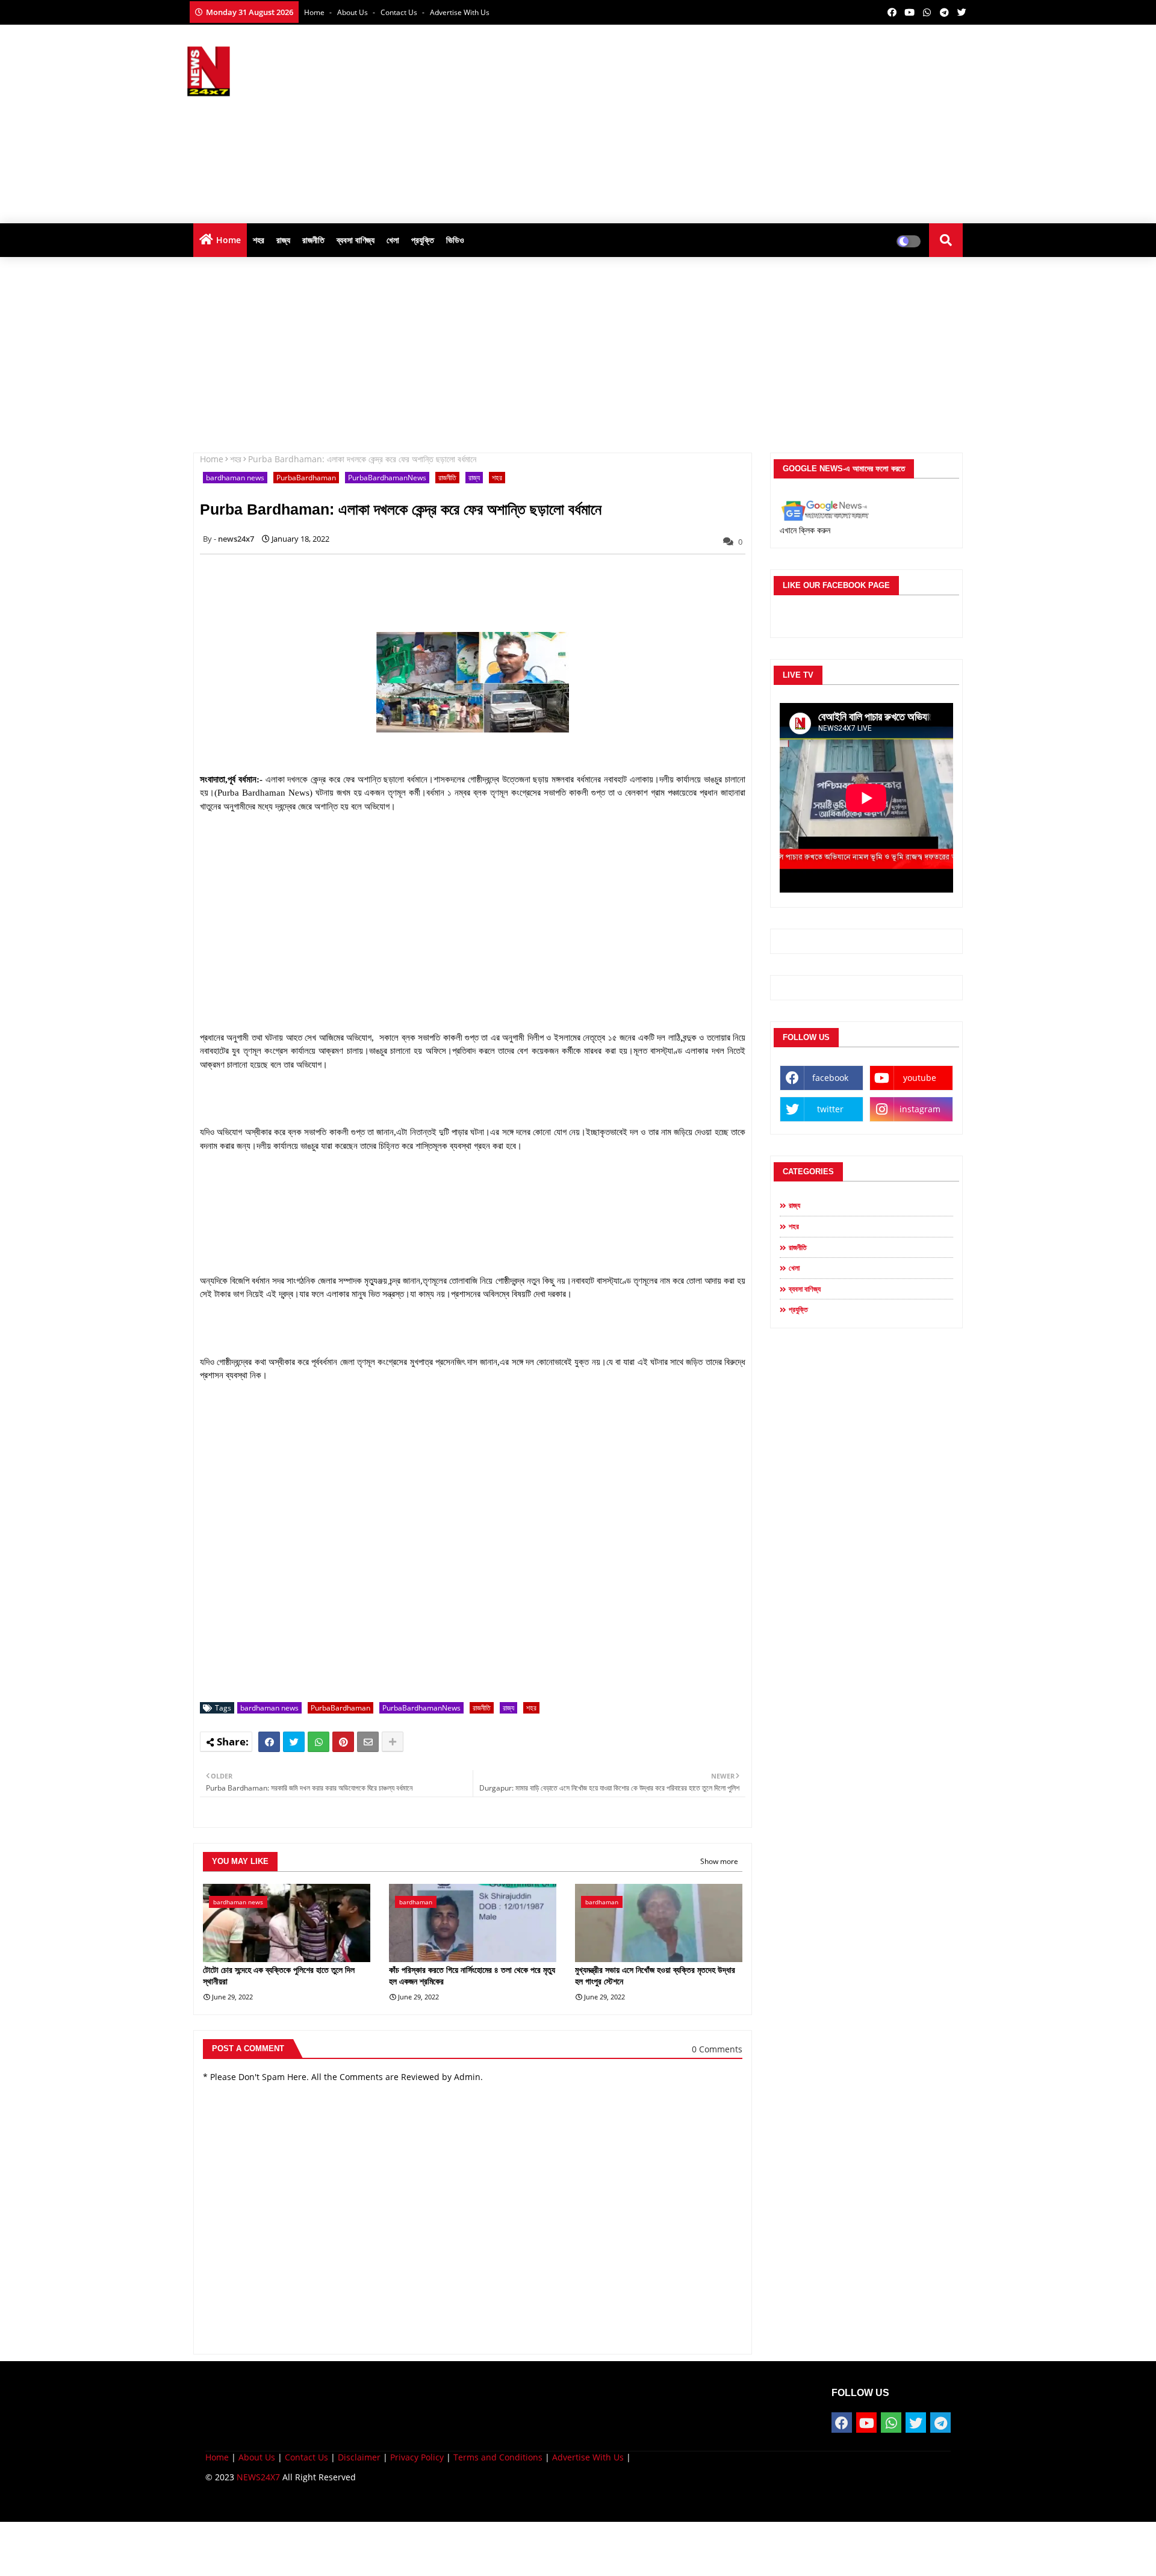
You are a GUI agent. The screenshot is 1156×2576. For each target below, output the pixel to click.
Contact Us (306, 2457)
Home (315, 12)
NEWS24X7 (258, 2477)
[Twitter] (294, 1742)
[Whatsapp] (319, 1742)
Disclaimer (359, 2457)
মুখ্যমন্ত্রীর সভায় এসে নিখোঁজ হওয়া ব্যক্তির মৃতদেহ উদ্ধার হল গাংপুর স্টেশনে (655, 1976)
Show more (719, 1861)
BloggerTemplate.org (441, 2503)
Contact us (400, 12)
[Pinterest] (343, 1742)
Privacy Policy (417, 2457)
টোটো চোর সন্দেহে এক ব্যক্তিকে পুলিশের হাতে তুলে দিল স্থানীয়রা (279, 1976)
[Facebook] (269, 1742)
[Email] (368, 1742)
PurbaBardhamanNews (387, 478)
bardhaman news (235, 478)
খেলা (393, 240)
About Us (353, 12)
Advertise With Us (460, 12)
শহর (259, 240)
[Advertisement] (750, 121)
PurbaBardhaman (306, 478)
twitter (830, 1109)
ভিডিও (455, 240)
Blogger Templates (291, 2503)
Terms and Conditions (498, 2457)
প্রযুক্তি (423, 240)
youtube (920, 1078)
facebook (830, 1078)
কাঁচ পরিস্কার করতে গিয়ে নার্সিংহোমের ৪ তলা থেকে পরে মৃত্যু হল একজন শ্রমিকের (472, 1976)
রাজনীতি (313, 240)
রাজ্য (283, 240)
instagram (920, 1109)
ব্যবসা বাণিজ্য (356, 240)
